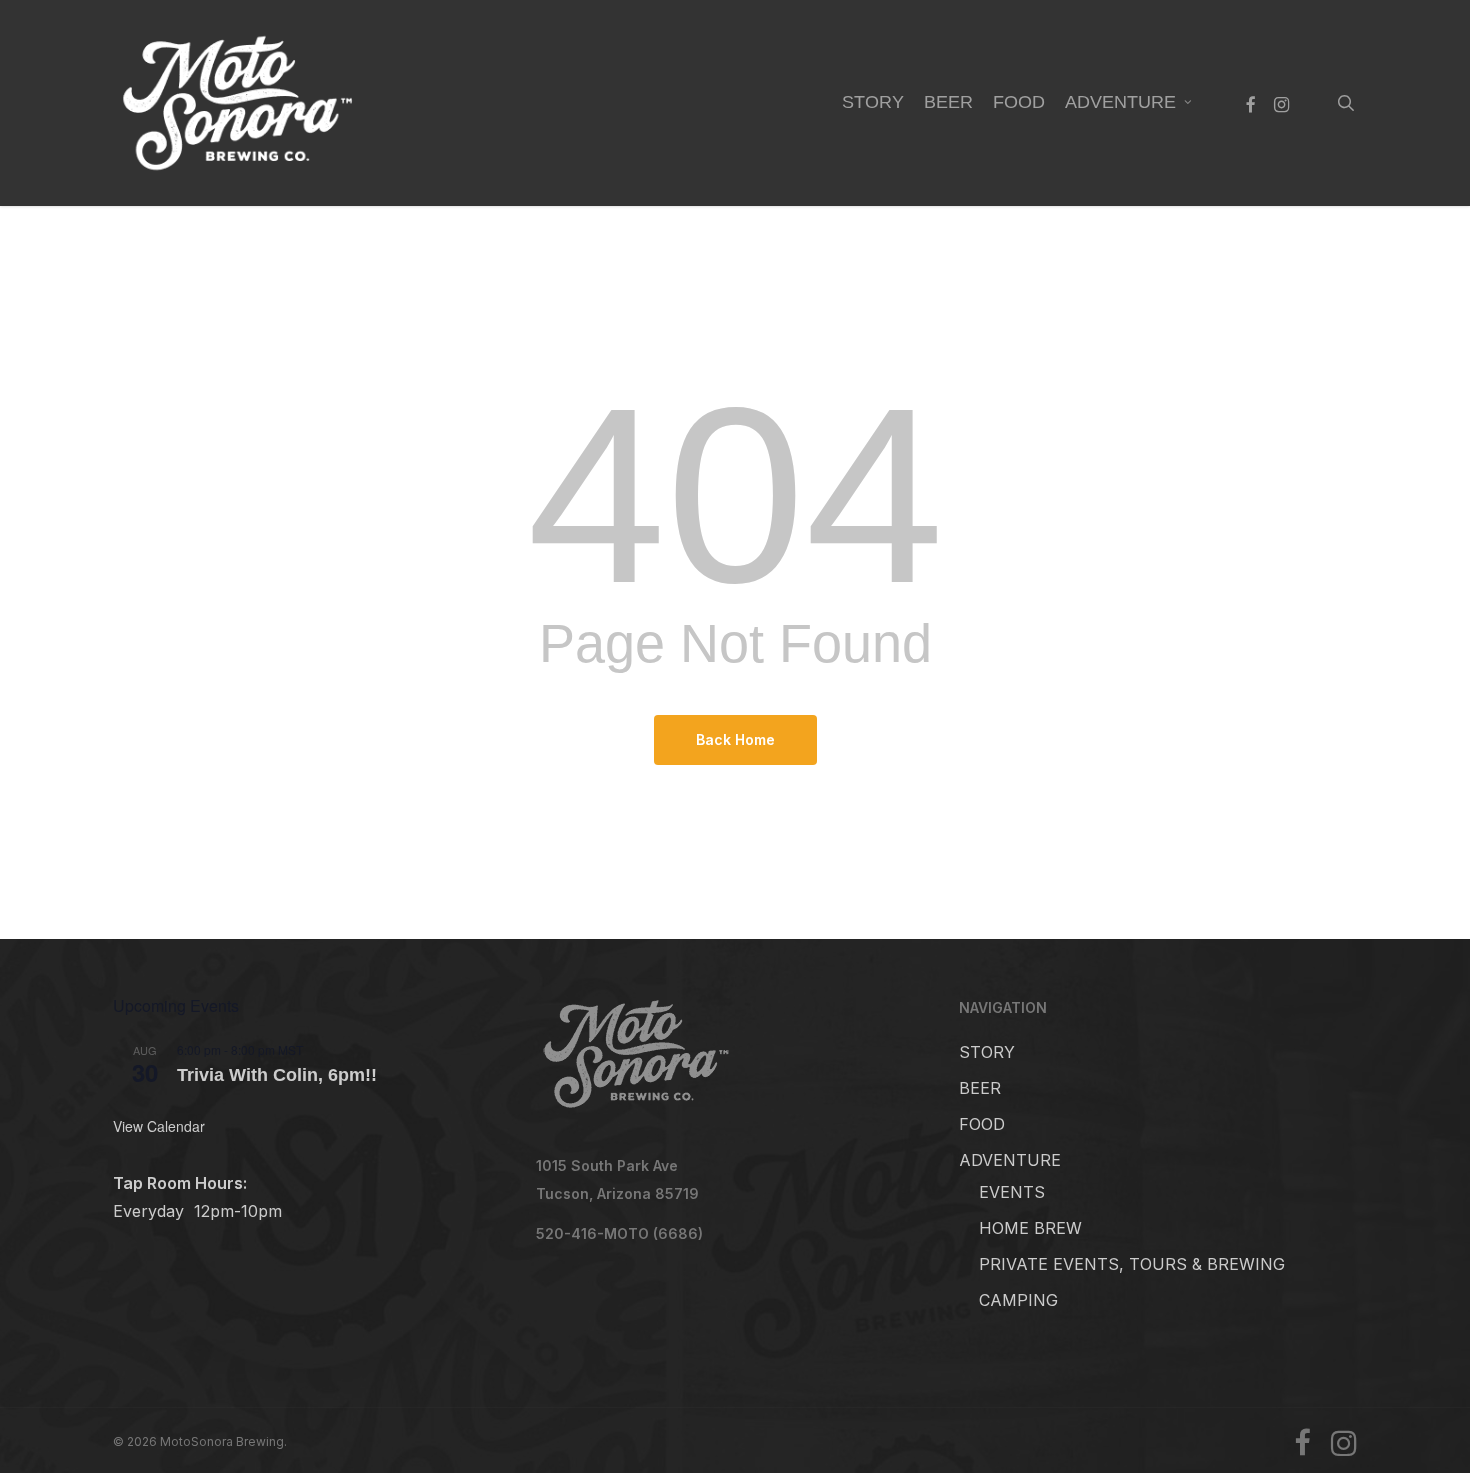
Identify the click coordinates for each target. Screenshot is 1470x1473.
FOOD (982, 1124)
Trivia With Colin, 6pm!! (277, 1075)
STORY (987, 1052)
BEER (980, 1088)
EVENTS (1012, 1192)
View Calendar (159, 1126)
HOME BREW (1030, 1228)
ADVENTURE (1010, 1160)
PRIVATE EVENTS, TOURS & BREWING (1132, 1264)
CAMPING (1018, 1300)
